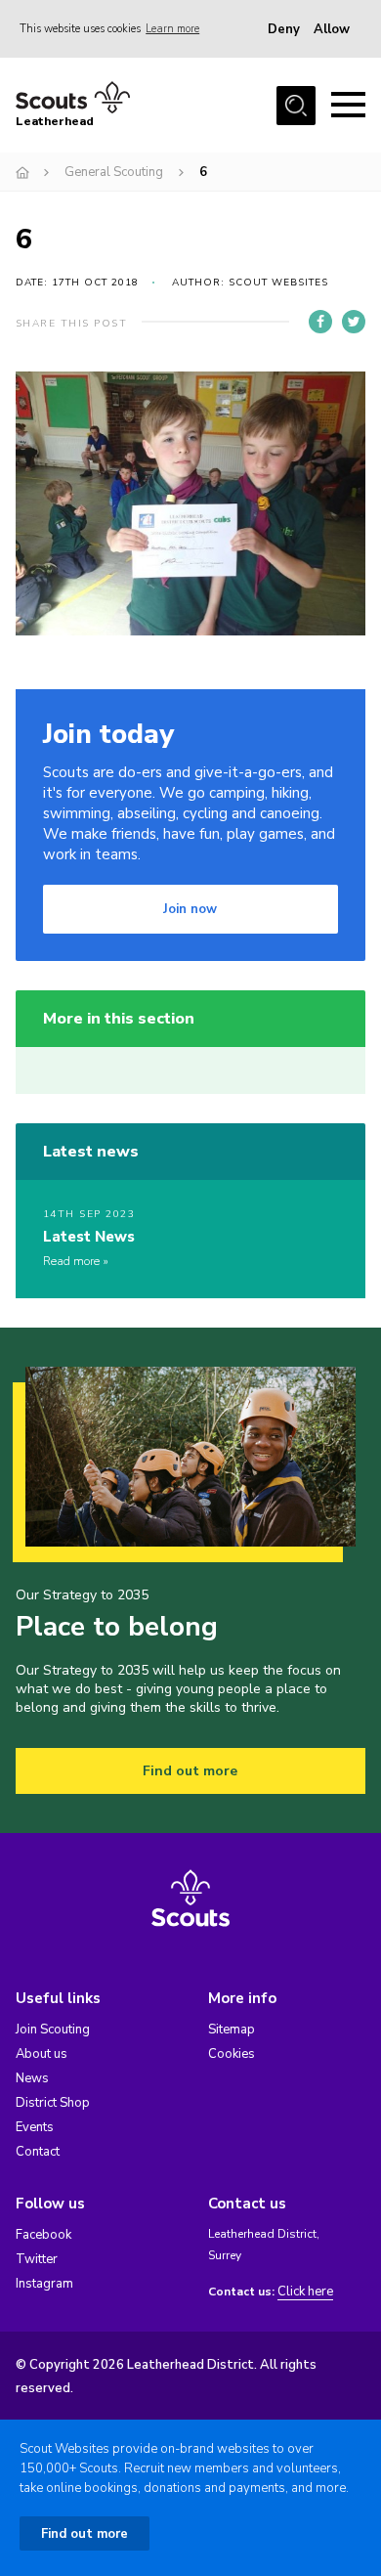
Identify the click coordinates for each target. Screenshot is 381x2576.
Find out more (190, 1771)
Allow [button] (332, 29)
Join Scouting (53, 2030)
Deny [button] (284, 29)
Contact (38, 2152)
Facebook (43, 2235)
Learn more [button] (172, 29)
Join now (190, 909)
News (32, 2078)
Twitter (37, 2259)
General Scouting (114, 172)
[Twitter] (354, 322)
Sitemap (232, 2030)
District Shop (53, 2103)
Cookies (232, 2054)
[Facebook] (320, 322)
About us (42, 2054)
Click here (305, 2292)
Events (35, 2127)
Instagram (44, 2284)
